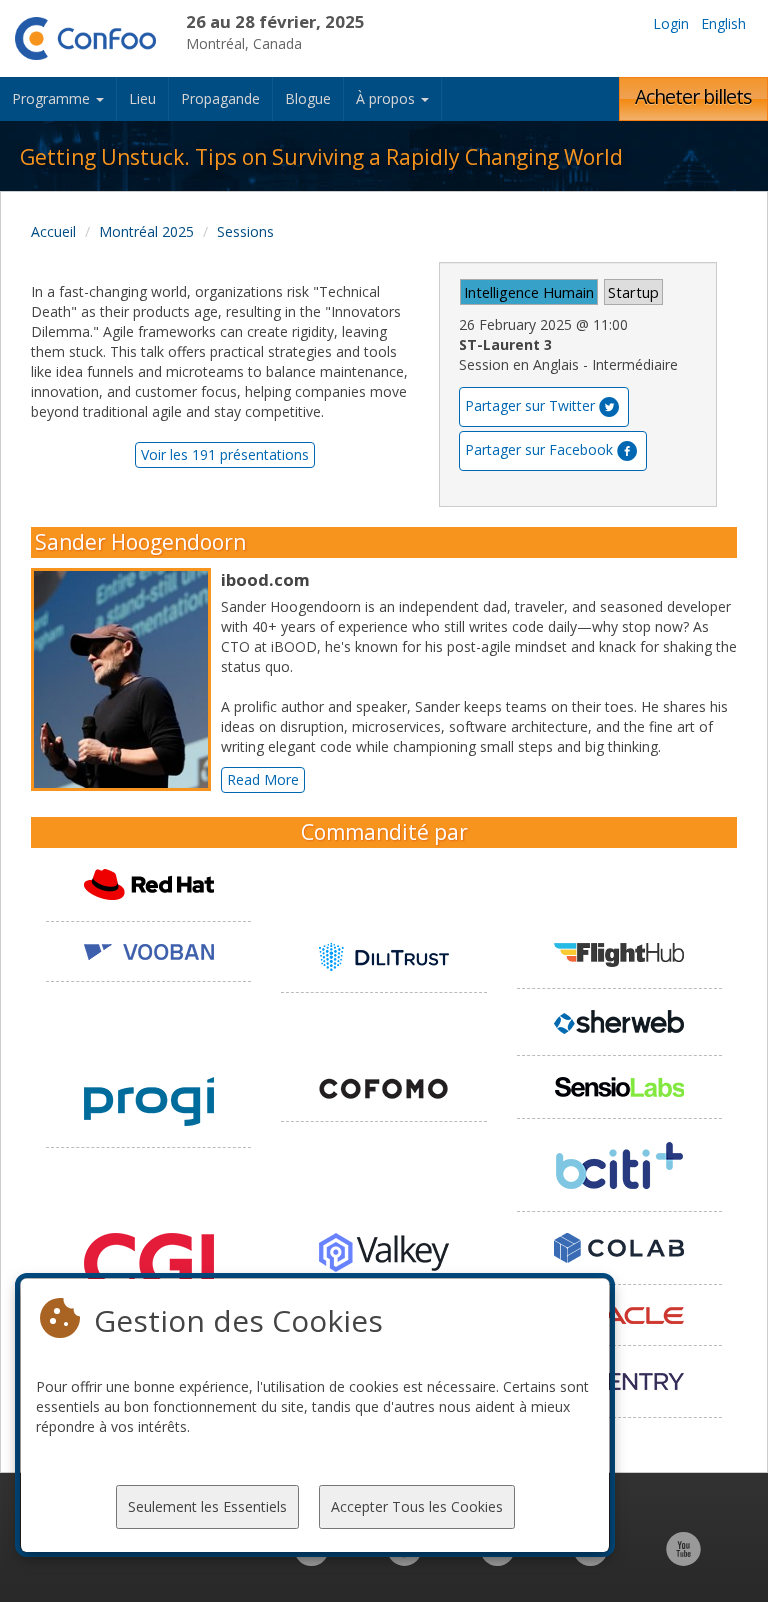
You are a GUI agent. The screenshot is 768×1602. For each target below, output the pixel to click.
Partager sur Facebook (539, 449)
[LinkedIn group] (311, 1559)
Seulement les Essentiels (207, 1506)
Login (671, 23)
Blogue (308, 98)
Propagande (220, 98)
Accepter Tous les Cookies (417, 1506)
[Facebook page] (404, 1559)
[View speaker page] (126, 680)
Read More (263, 779)
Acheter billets (693, 96)
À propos (387, 98)
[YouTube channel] (683, 1559)
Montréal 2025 (146, 231)
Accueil (53, 231)
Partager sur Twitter (530, 405)
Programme (53, 98)
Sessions (245, 231)
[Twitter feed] (497, 1559)
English (723, 23)
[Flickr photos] (590, 1559)
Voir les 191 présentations (225, 454)
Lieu (142, 98)
